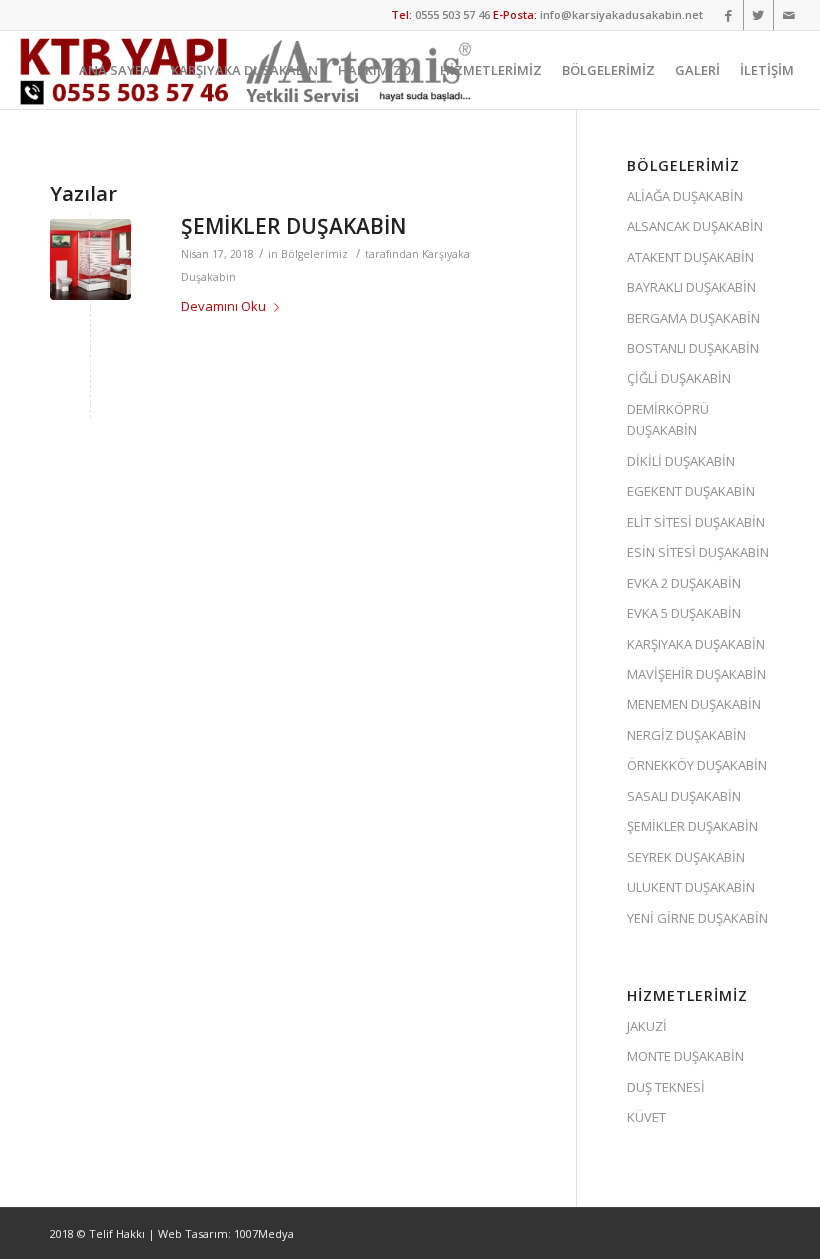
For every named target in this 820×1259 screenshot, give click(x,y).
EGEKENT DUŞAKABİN (691, 491)
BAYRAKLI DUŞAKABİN (691, 287)
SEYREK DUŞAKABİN (686, 857)
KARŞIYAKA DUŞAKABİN (696, 644)
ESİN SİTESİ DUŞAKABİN (698, 552)
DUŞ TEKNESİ (666, 1087)
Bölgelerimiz (314, 254)
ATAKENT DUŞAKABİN (690, 257)
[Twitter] (758, 15)
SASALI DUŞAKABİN (684, 796)
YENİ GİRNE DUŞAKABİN (697, 918)
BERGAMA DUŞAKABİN (693, 318)
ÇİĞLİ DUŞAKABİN (679, 378)
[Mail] (789, 15)
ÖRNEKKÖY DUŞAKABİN (697, 765)
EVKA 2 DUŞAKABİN (684, 583)
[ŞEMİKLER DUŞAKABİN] (90, 259)
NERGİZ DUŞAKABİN (686, 735)
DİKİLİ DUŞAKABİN (681, 461)
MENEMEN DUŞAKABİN (694, 704)
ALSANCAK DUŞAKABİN (695, 226)
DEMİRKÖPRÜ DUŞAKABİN (668, 419)
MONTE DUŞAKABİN (685, 1056)
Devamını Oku (223, 306)
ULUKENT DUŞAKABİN (691, 887)
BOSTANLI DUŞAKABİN (693, 348)
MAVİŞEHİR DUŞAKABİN (696, 674)
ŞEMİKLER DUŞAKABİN (293, 226)
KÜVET (646, 1117)
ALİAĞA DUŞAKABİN (685, 196)
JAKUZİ (647, 1026)
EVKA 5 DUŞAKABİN (684, 613)
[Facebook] (728, 15)
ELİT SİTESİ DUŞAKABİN (696, 522)
